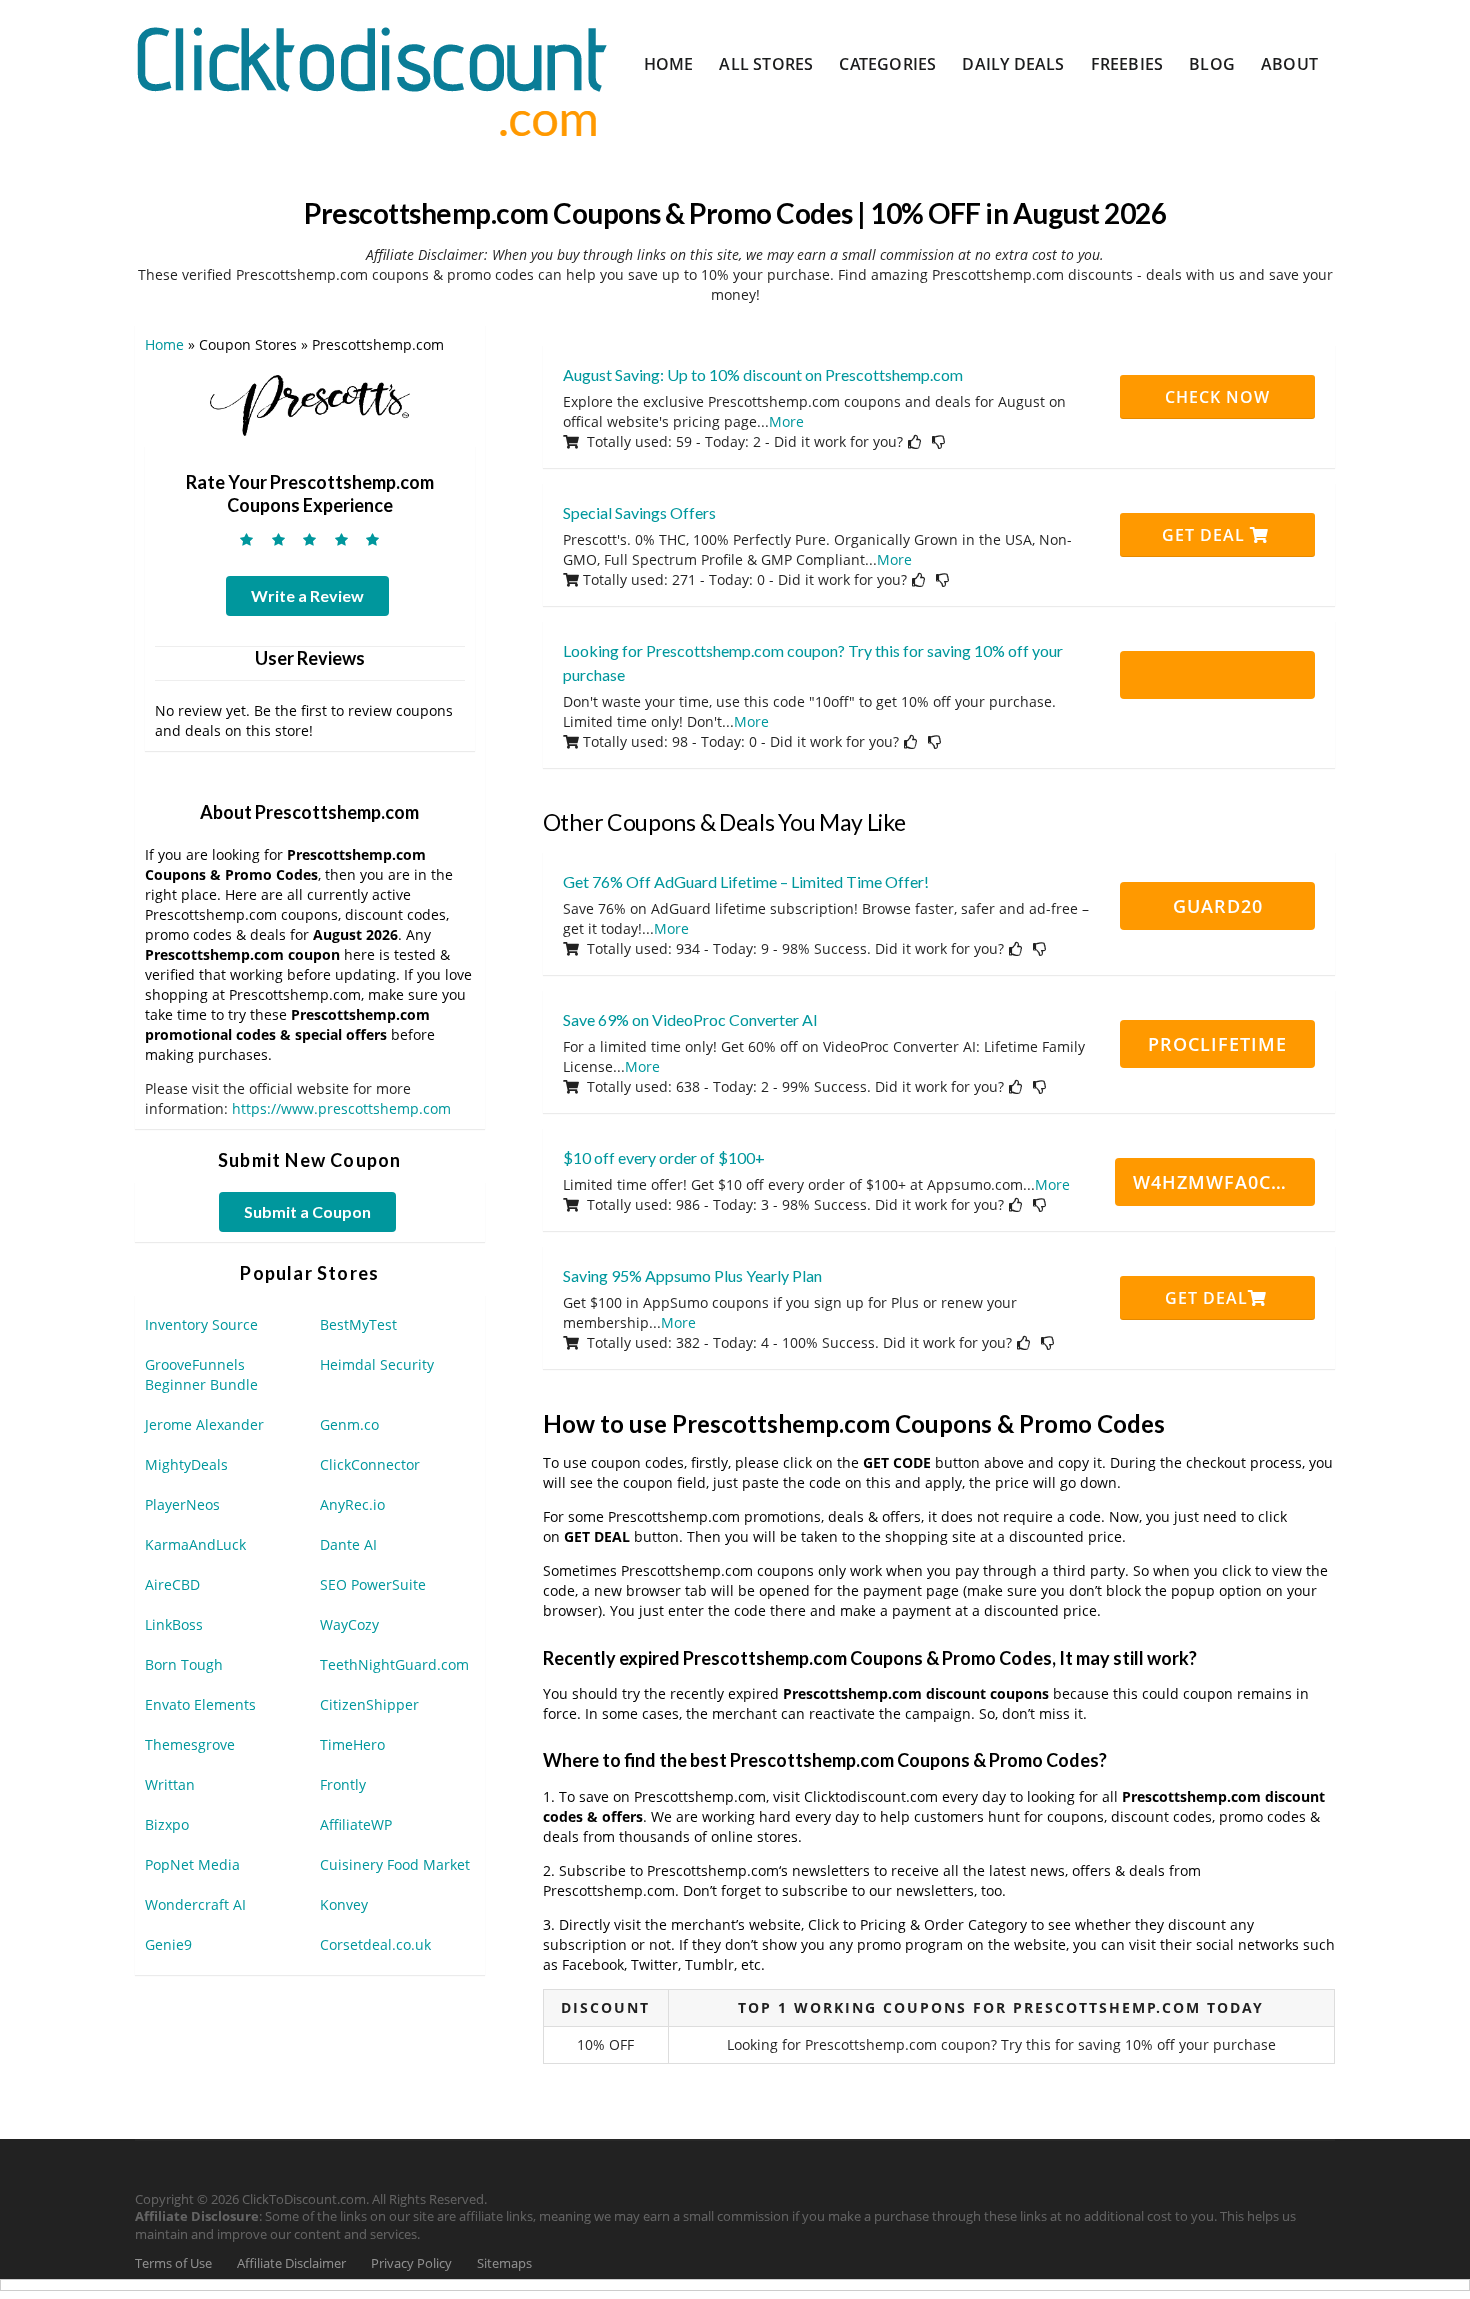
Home (669, 64)
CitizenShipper (369, 1704)
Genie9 (168, 1944)
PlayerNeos (182, 1504)
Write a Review (307, 595)
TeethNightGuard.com (394, 1664)
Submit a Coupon (307, 1211)
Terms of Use (173, 2263)
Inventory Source (201, 1324)
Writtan (170, 1784)
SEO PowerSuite (373, 1584)
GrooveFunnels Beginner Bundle (201, 1374)
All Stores (766, 64)
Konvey (344, 1904)
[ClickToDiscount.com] (371, 79)
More (786, 421)
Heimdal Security (377, 1364)
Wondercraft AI (195, 1904)
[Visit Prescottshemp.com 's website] (310, 403)
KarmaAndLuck (195, 1544)
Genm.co (349, 1424)
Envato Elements (200, 1704)
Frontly (343, 1784)
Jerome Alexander (204, 1424)
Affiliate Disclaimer (291, 2263)
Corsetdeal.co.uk (375, 1944)
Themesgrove (190, 1744)
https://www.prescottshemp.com (341, 1108)
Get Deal (1206, 535)
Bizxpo (167, 1824)
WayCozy (349, 1624)
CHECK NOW (1217, 397)
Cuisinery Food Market (395, 1864)
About (1289, 64)
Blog (1212, 64)
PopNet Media (192, 1864)
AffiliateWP (356, 1824)
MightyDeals (186, 1464)
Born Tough (184, 1664)
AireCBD (172, 1584)
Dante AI (348, 1544)
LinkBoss (174, 1624)
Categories (887, 64)
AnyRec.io (352, 1504)
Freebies (1127, 64)
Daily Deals (1013, 64)
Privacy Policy (411, 2263)
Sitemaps (504, 2263)
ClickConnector (370, 1464)
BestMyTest (358, 1324)
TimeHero (352, 1744)
